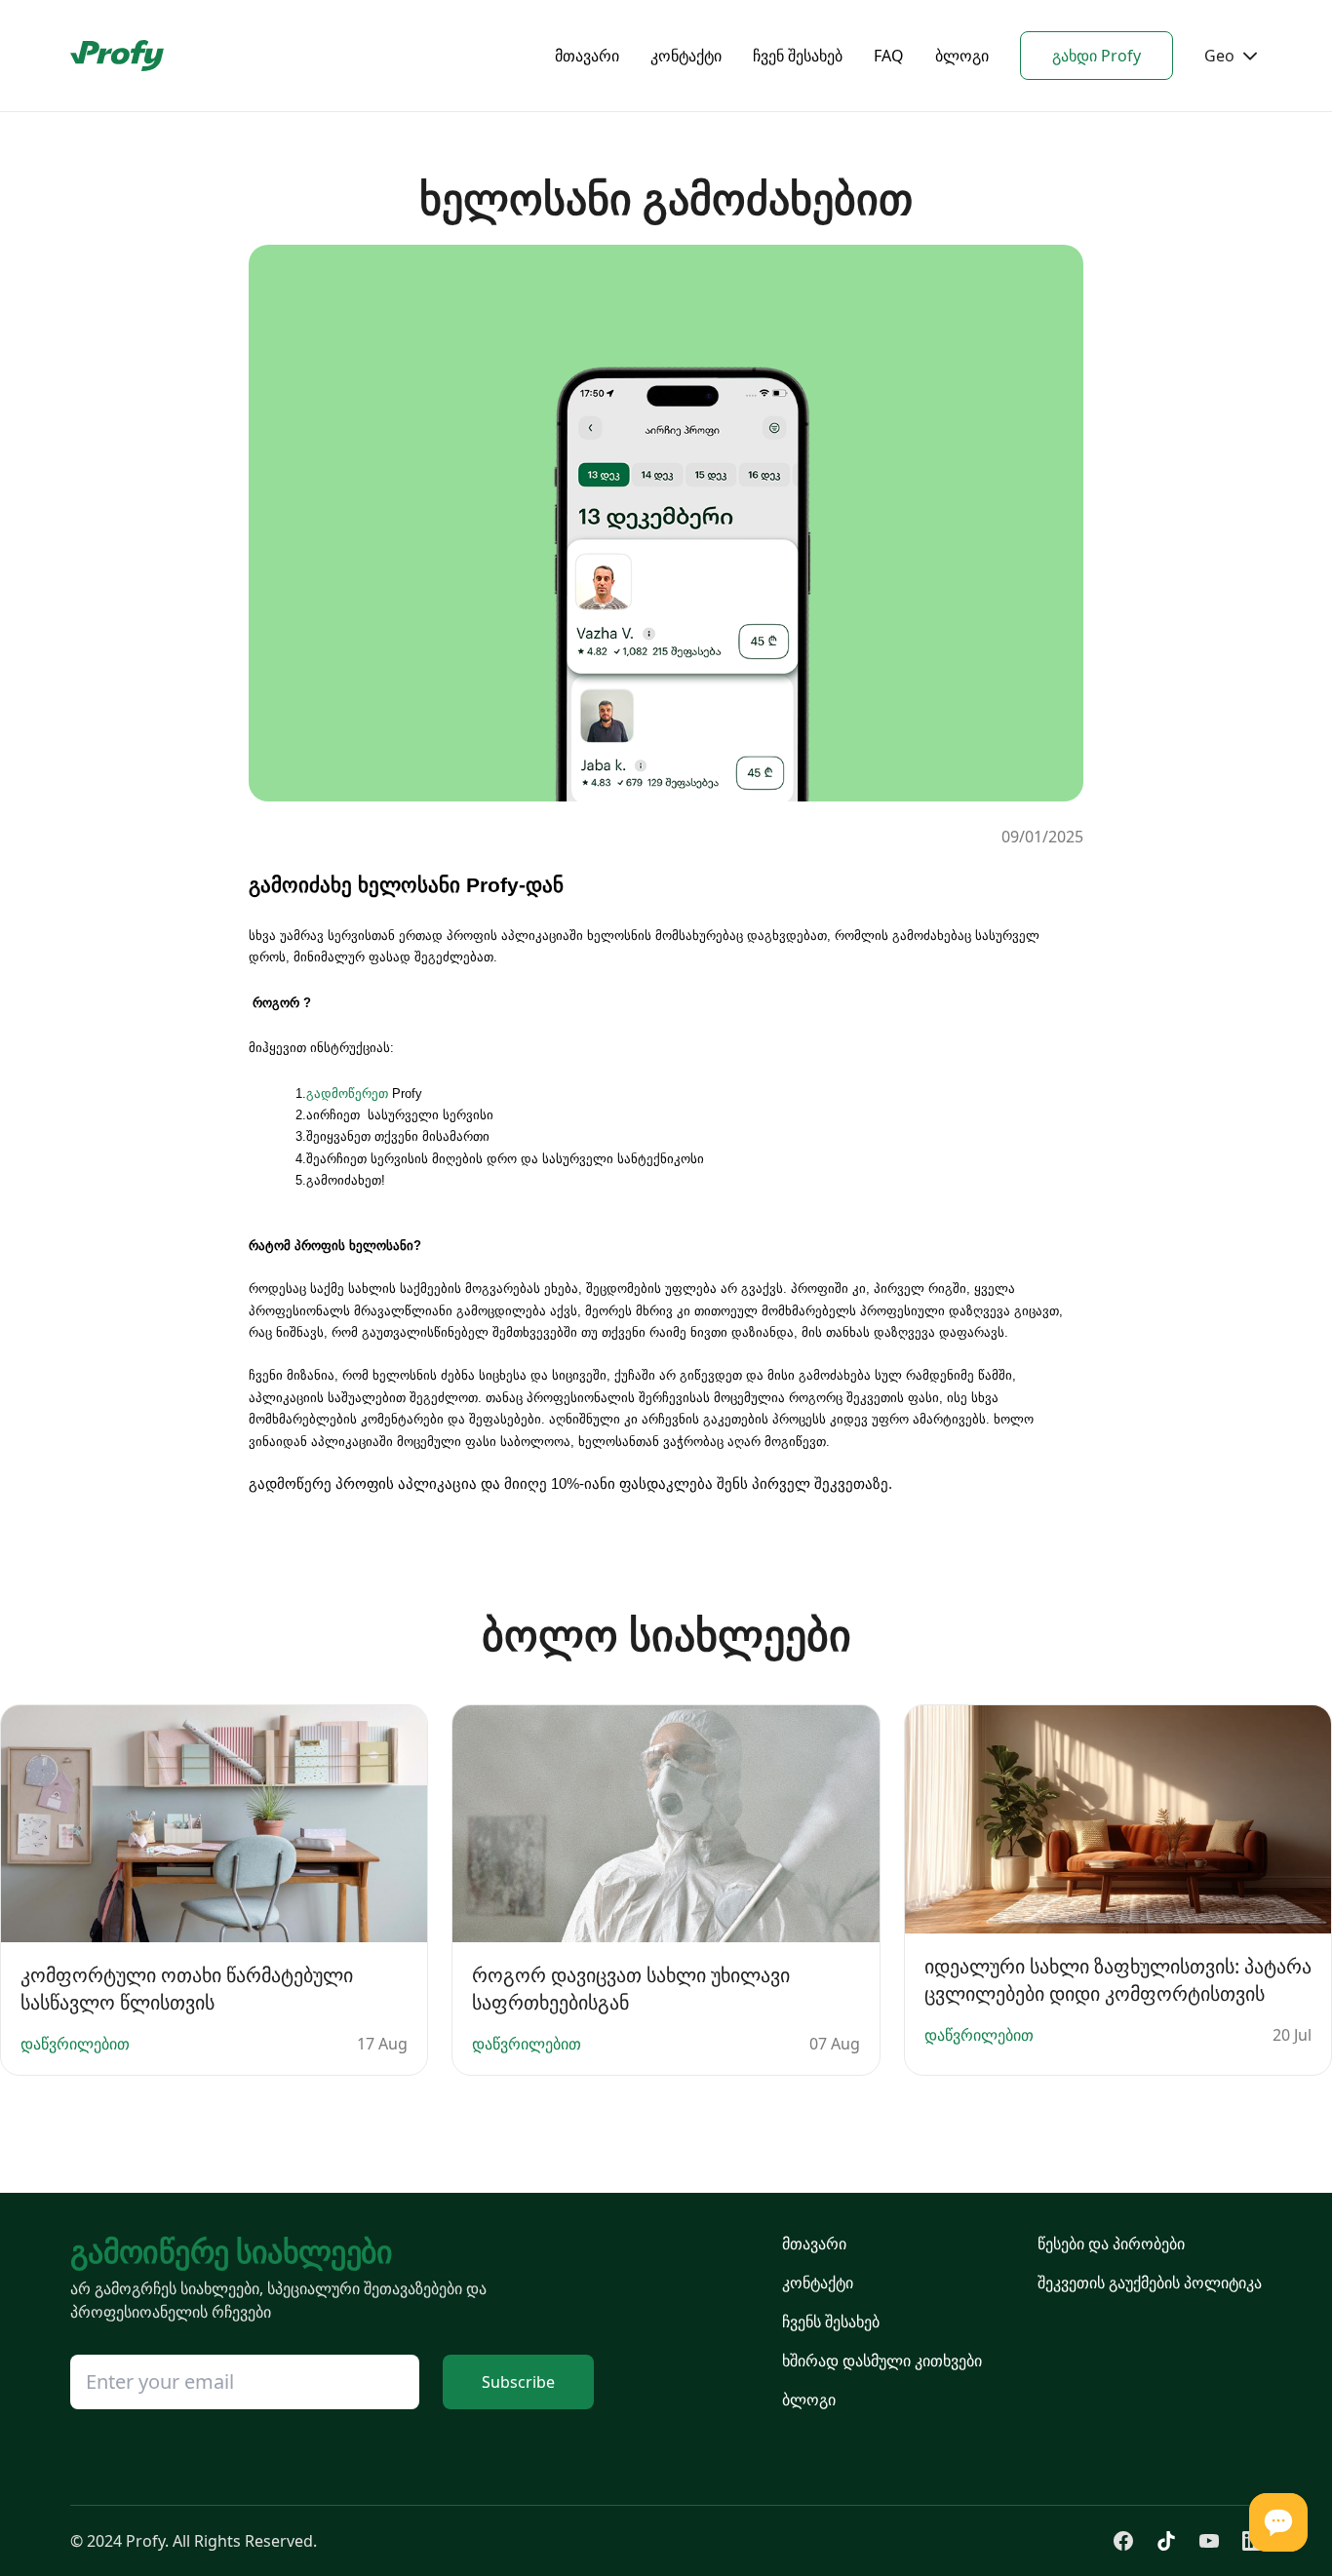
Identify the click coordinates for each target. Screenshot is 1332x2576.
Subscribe (518, 2382)
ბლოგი (962, 56)
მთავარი (587, 56)
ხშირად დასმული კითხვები (882, 2361)
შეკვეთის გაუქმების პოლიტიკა (1150, 2283)
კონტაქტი (686, 56)
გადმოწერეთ (347, 1093)
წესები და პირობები (1111, 2244)
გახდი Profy (1097, 56)
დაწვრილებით (75, 2044)
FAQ (889, 56)
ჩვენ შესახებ (798, 56)
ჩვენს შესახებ (831, 2322)
